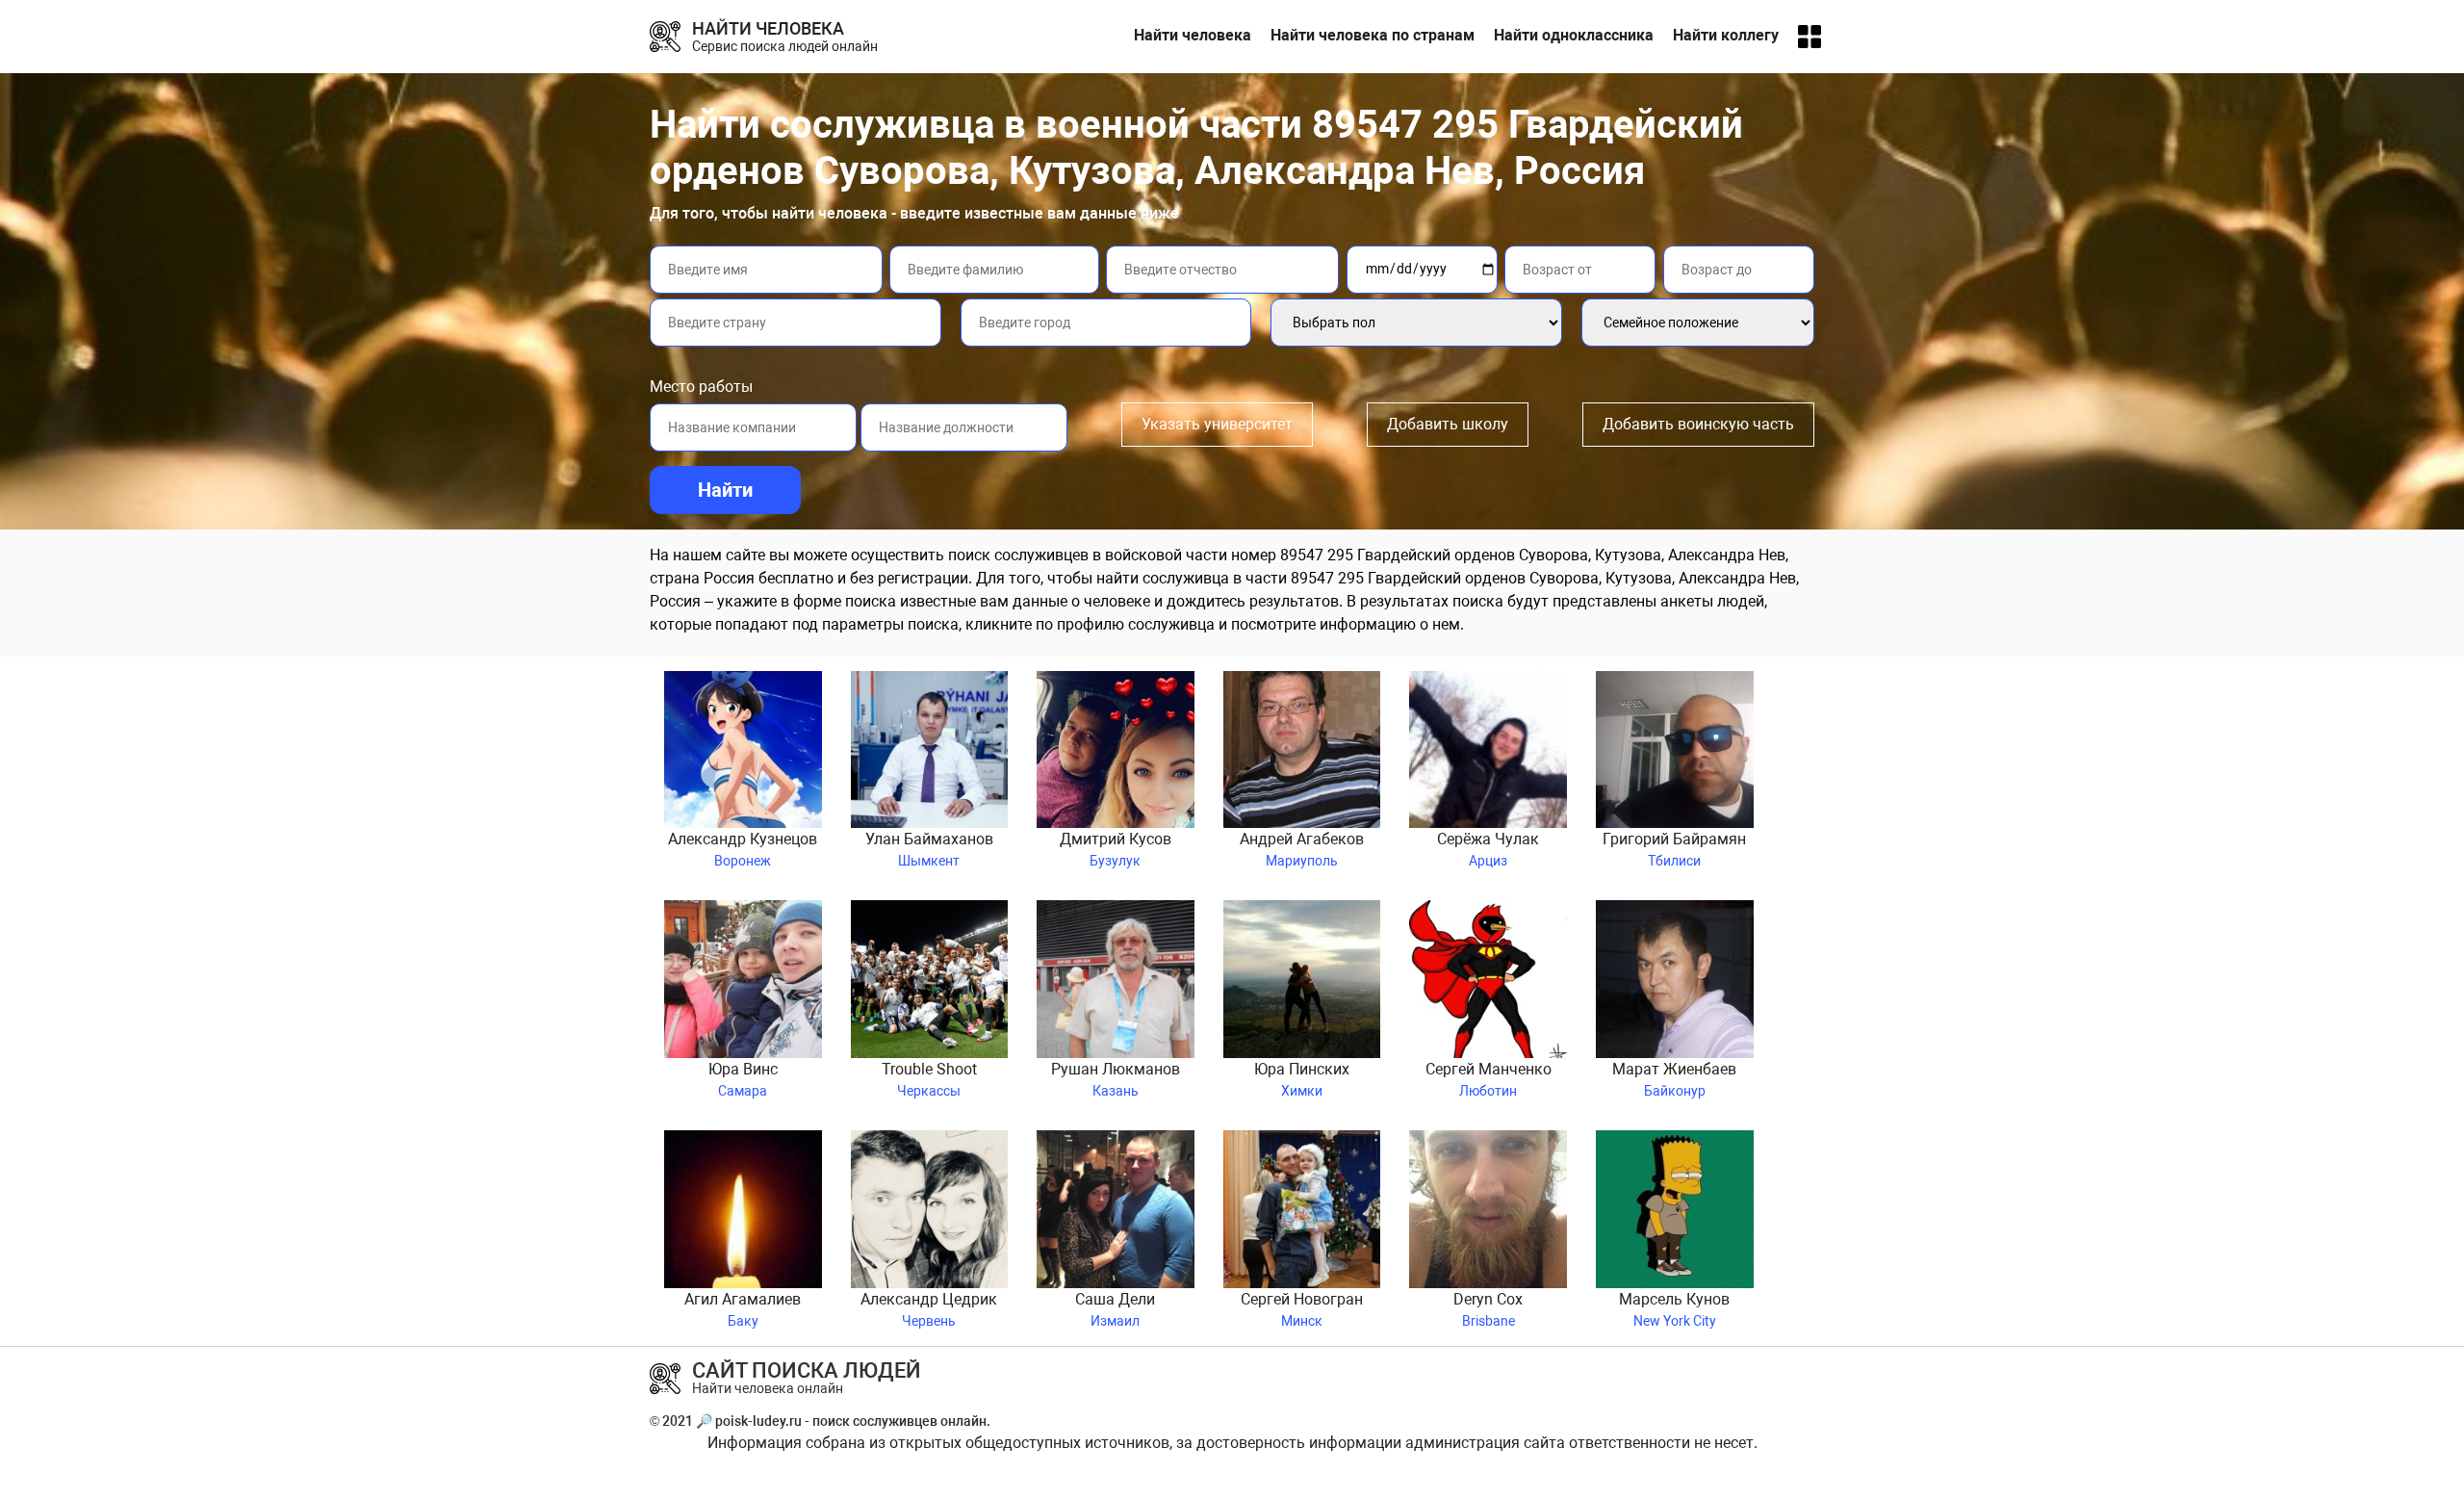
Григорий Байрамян (1674, 849)
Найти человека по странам (1373, 35)
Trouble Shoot (929, 1079)
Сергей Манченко (1489, 1079)
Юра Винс (743, 1079)
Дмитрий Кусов (1116, 849)
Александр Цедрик (929, 1309)
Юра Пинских (1302, 1079)
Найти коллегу (1726, 35)
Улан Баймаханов (929, 849)
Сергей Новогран (1302, 1309)
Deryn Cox (1488, 1309)
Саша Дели (1115, 1309)
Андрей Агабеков (1302, 849)
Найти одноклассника (1574, 35)
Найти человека (1193, 35)
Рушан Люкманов (1116, 1079)
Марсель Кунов (1674, 1309)
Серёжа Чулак (1488, 849)
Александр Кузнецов (743, 849)
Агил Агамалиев (743, 1309)
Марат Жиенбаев (1674, 1079)
